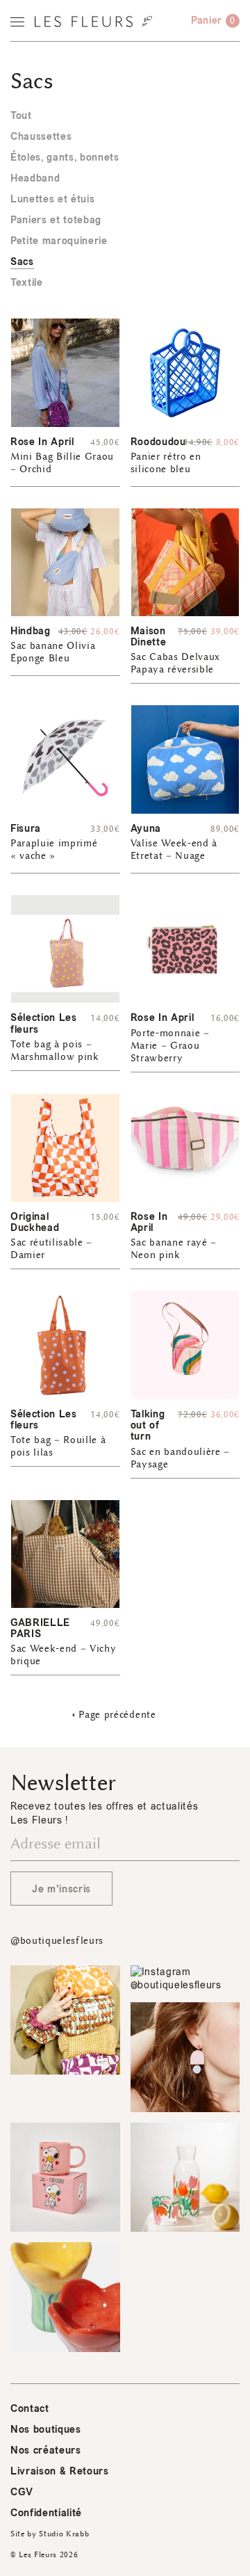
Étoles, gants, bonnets (65, 158)
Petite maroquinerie (59, 241)
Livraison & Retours (60, 2471)
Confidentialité (46, 2513)
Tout (21, 116)
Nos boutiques (46, 2430)
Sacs (22, 262)
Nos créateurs (46, 2450)
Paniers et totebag (56, 220)
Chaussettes (41, 137)
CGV (22, 2492)
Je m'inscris (61, 1889)
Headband (35, 178)
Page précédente (117, 1715)
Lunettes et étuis (52, 199)
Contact (30, 2409)
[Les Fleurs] (93, 22)
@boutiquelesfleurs (57, 1941)
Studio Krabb (64, 2534)
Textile (27, 283)
